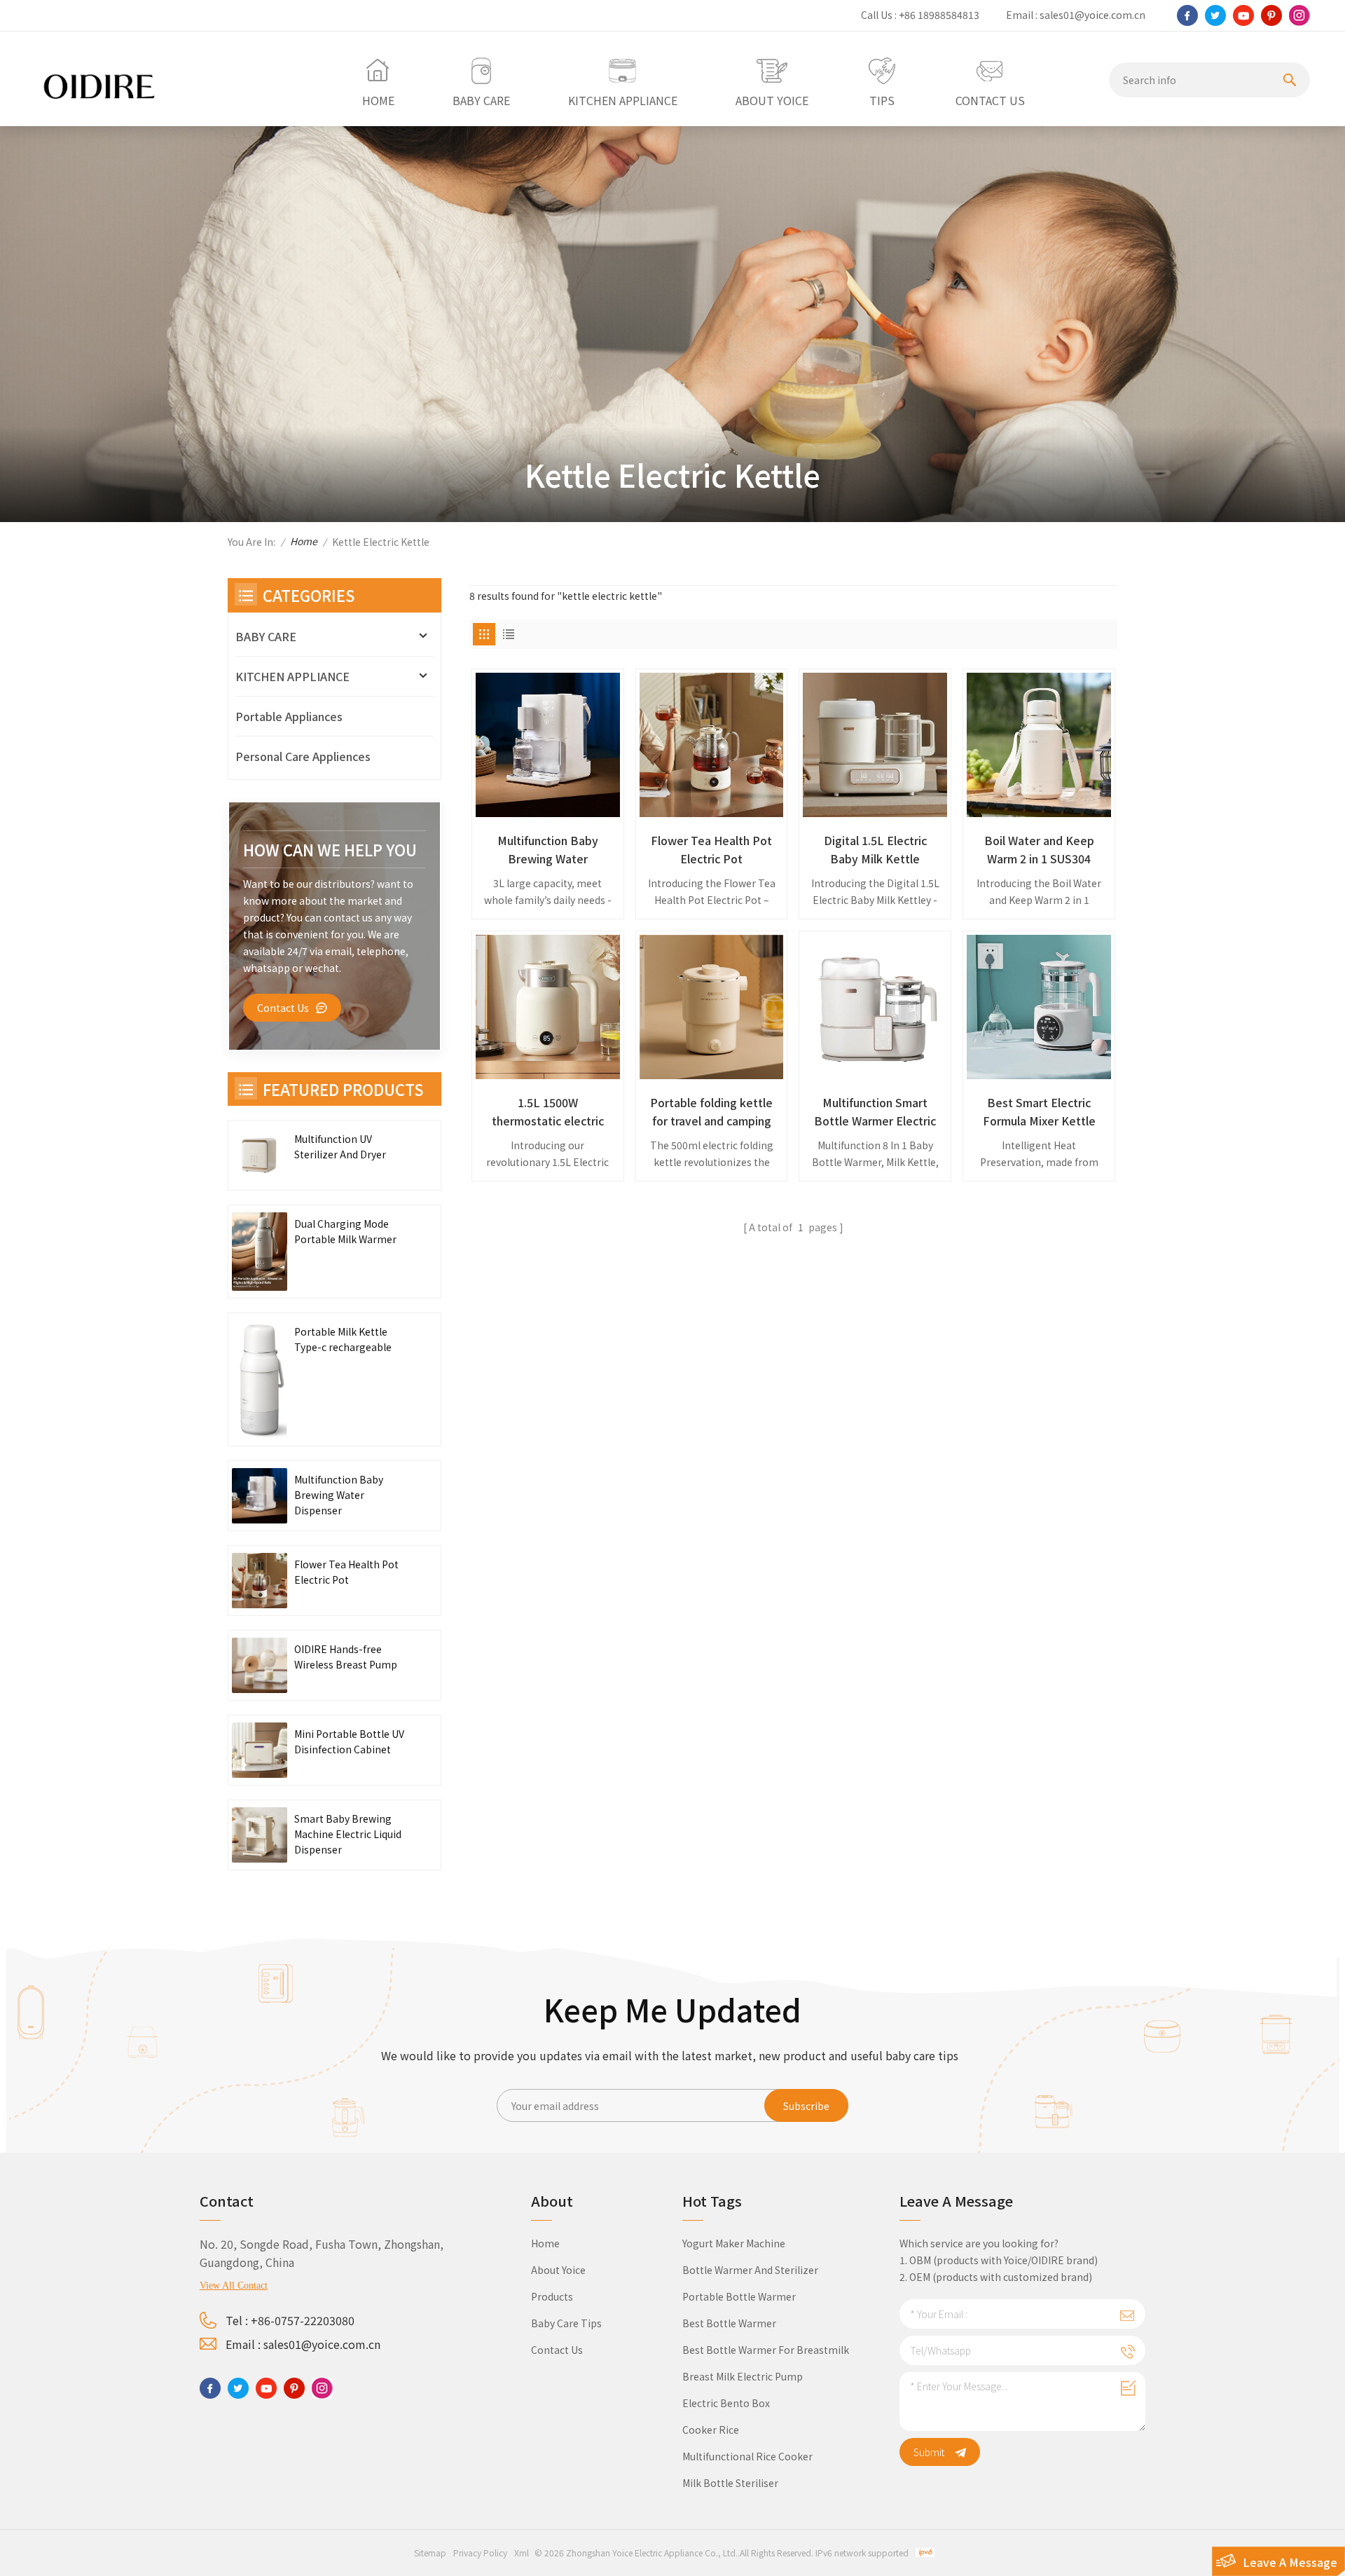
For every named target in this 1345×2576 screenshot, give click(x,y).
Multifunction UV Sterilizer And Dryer (340, 1146)
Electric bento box (726, 2403)
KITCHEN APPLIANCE (292, 676)
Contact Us (283, 1008)
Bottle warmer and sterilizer (750, 2270)
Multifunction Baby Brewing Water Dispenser (548, 850)
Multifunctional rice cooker (747, 2456)
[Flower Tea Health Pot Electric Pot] (712, 745)
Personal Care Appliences (303, 756)
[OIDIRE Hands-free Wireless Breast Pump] (260, 1665)
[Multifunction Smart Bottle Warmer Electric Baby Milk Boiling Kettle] (875, 1007)
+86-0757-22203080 (303, 2320)
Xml (522, 2553)
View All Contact (234, 2286)
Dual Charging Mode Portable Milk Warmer (345, 1231)
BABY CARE (266, 636)
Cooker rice (711, 2430)
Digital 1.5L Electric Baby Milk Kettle (875, 849)
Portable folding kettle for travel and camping (711, 1111)
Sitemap (430, 2553)
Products (552, 2296)
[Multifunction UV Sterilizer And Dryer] (260, 1155)
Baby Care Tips (566, 2323)
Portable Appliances (289, 716)
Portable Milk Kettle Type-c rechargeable (343, 1339)
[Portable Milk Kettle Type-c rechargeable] (260, 1379)
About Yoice (558, 2270)
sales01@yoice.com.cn (1092, 15)
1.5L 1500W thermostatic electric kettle (548, 1112)
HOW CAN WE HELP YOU (330, 849)
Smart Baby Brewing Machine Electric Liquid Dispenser (348, 1834)
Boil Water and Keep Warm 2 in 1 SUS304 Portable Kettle (1039, 850)
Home (304, 541)
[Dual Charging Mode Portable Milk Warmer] (260, 1252)
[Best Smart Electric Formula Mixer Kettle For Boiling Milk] (1039, 1007)
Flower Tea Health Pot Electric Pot (711, 849)
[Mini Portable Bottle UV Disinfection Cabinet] (260, 1750)
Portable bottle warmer (739, 2296)
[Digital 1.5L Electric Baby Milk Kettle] (875, 745)
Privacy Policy (480, 2553)
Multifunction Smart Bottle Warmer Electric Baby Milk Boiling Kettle (875, 1112)
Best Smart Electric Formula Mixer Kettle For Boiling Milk (1039, 1112)
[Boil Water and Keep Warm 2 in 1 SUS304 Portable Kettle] (1039, 745)
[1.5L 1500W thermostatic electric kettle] (548, 1007)
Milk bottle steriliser (730, 2483)
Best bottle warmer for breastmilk (766, 2350)
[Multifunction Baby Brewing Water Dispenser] (548, 745)
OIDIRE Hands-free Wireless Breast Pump (346, 1657)
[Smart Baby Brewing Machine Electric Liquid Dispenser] (260, 1835)
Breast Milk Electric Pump (743, 2376)
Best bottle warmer (729, 2323)
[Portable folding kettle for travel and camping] (712, 1007)
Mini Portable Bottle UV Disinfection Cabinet (349, 1741)
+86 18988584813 (939, 15)
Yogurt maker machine (734, 2243)
